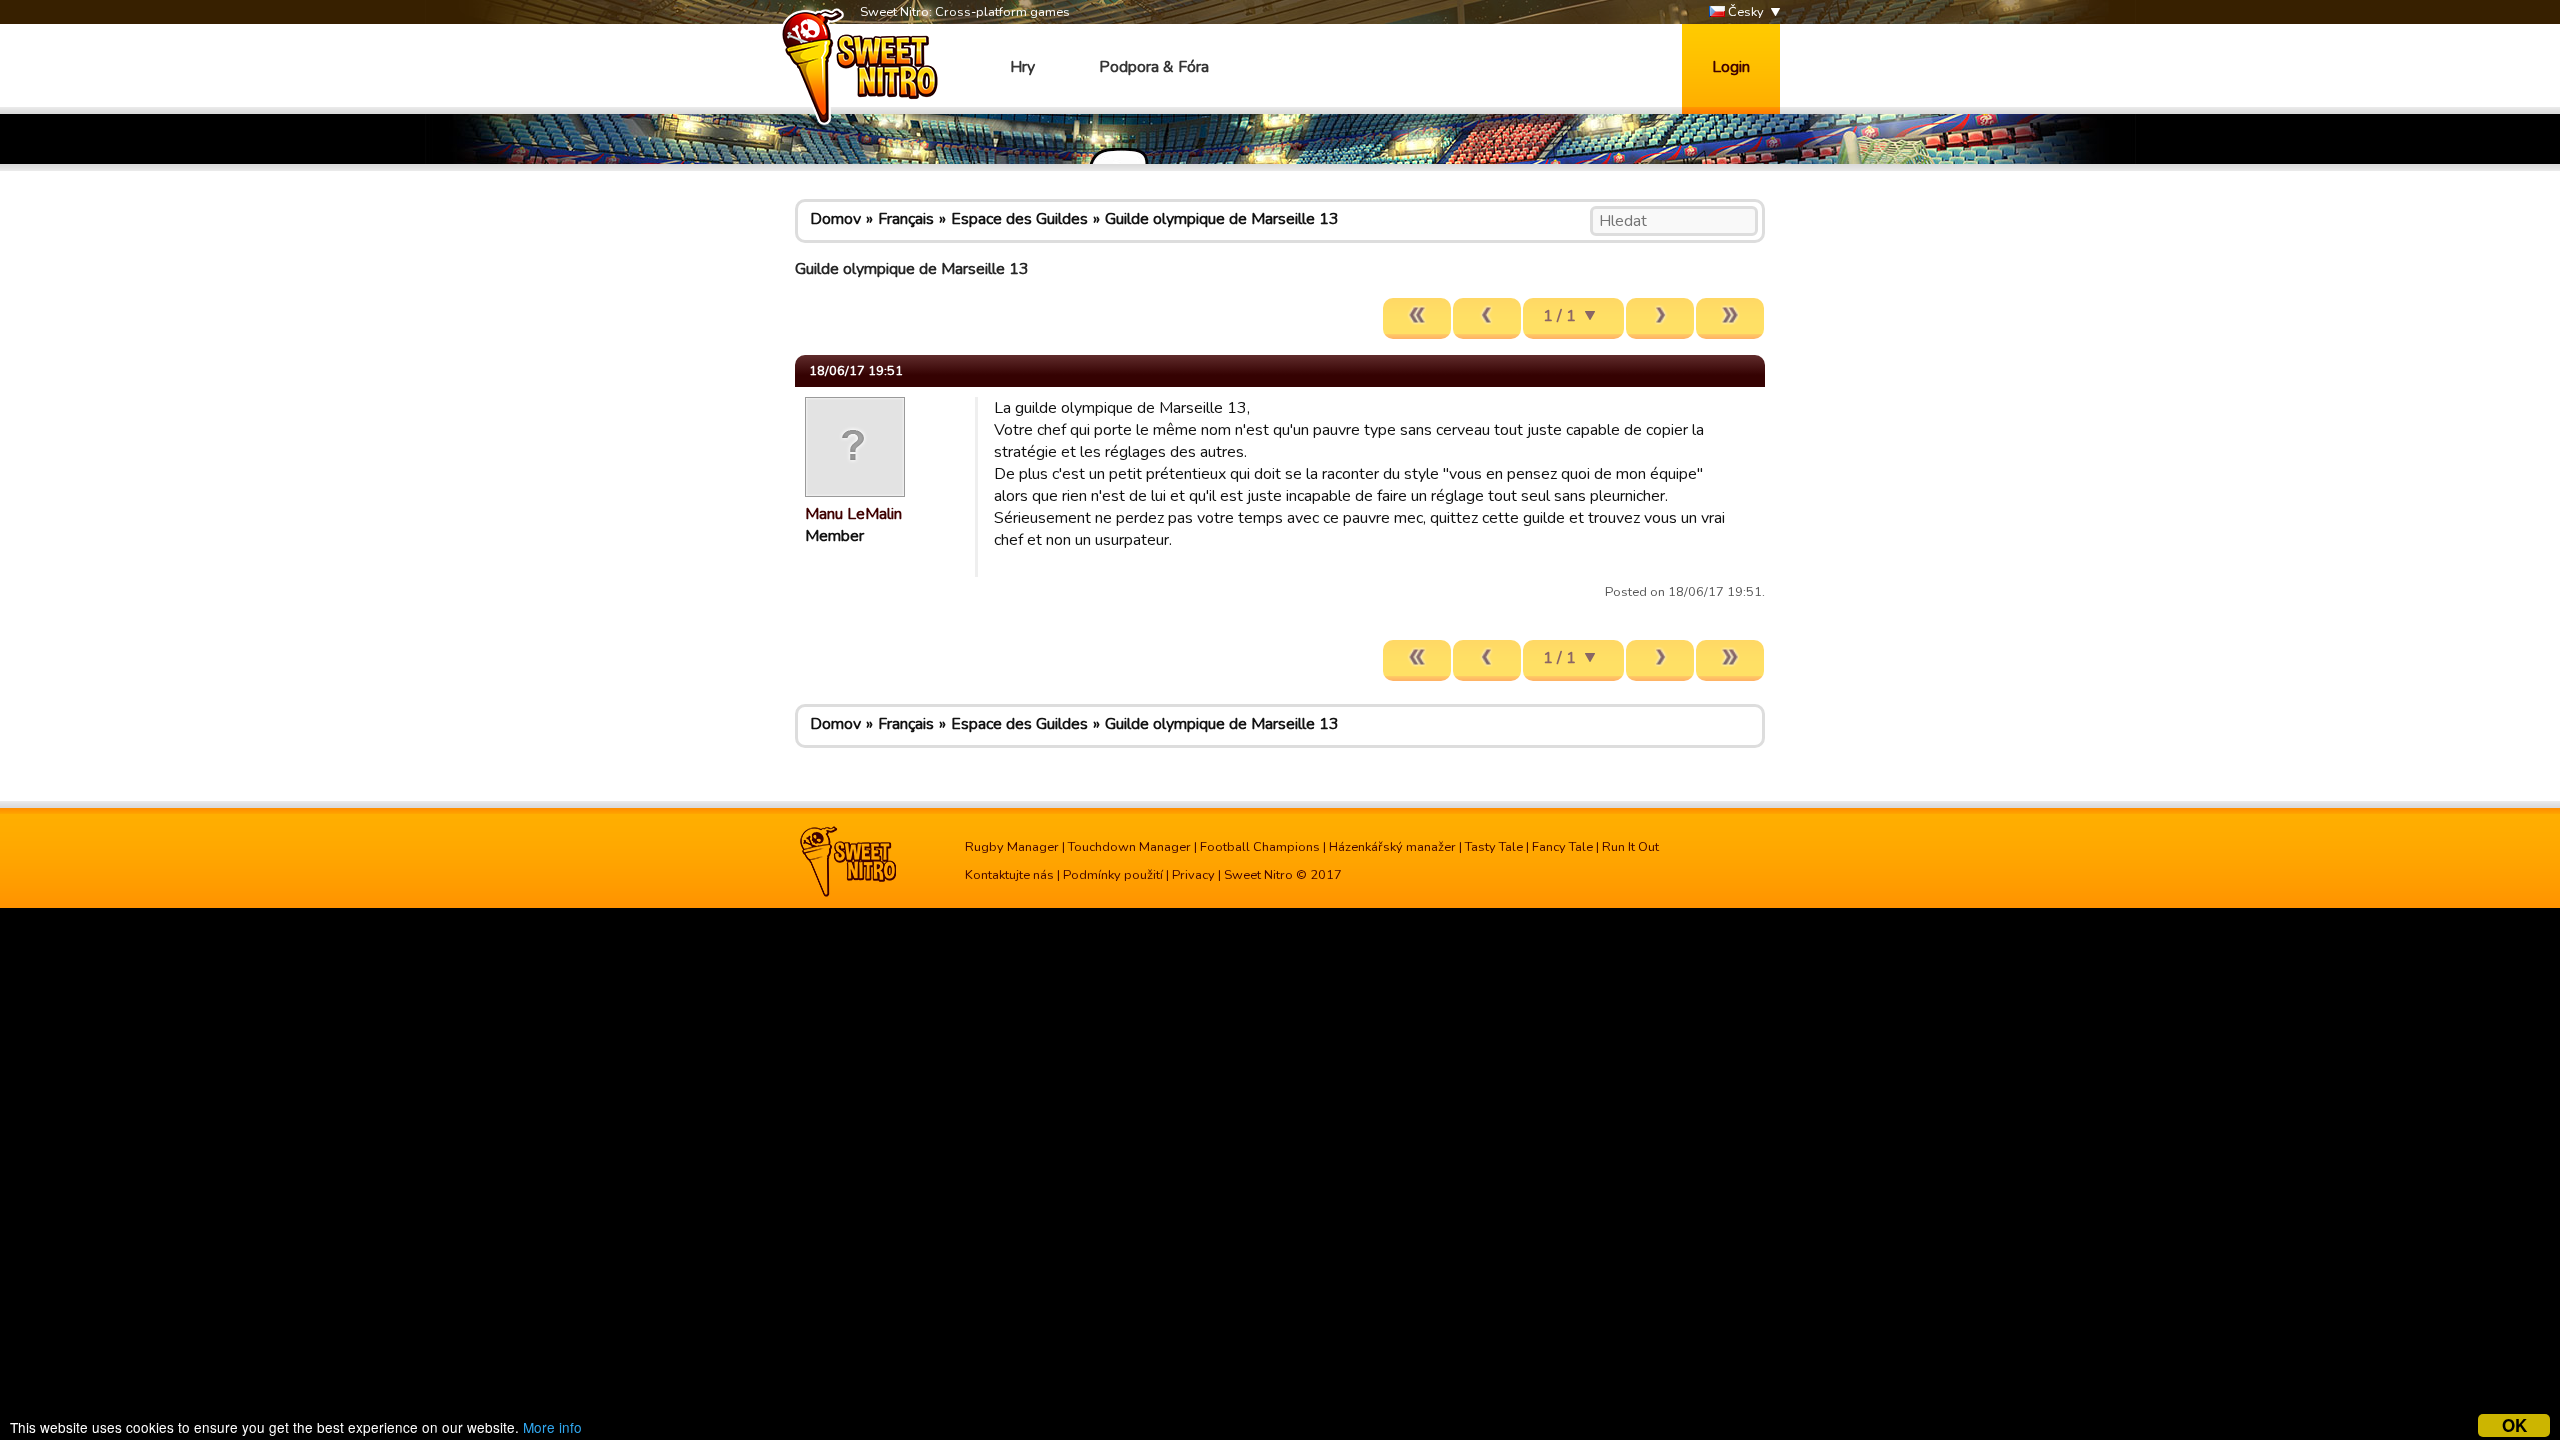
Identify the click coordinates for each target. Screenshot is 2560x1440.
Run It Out (1630, 847)
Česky (1744, 12)
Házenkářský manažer (1392, 847)
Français (906, 219)
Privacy (1193, 875)
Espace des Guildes (1019, 219)
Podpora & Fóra (1154, 67)
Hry (1022, 67)
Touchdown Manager (1129, 847)
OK (2514, 1425)
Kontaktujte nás (1009, 875)
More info (552, 1427)
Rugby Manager (1012, 847)
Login (1731, 67)
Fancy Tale (1562, 847)
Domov (835, 219)
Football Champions (1260, 847)
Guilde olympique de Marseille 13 (1222, 219)
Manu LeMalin (853, 514)
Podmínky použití (1113, 875)
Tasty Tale (1494, 847)
